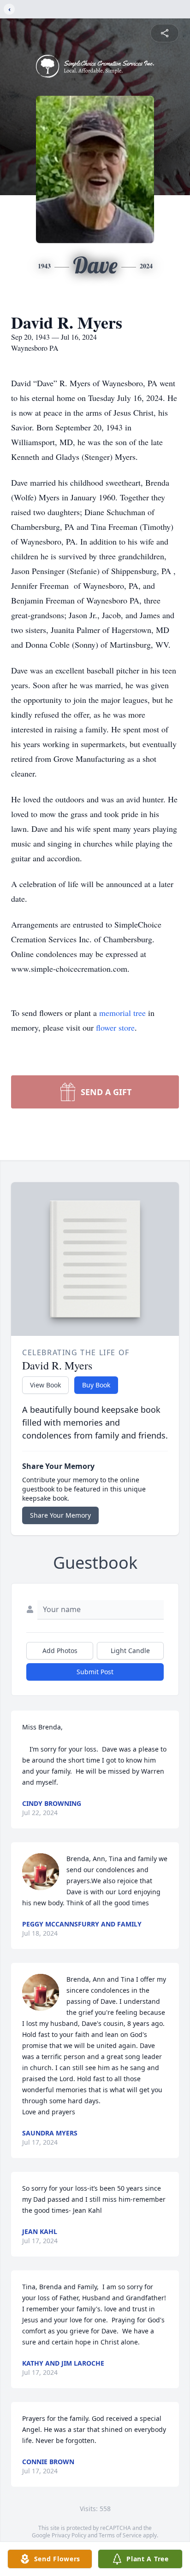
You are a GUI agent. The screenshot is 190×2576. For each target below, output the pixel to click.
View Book (45, 1385)
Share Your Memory (60, 1515)
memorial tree (122, 1013)
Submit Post (95, 1672)
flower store (115, 1027)
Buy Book (96, 1385)
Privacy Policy (69, 2535)
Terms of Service (120, 2535)
